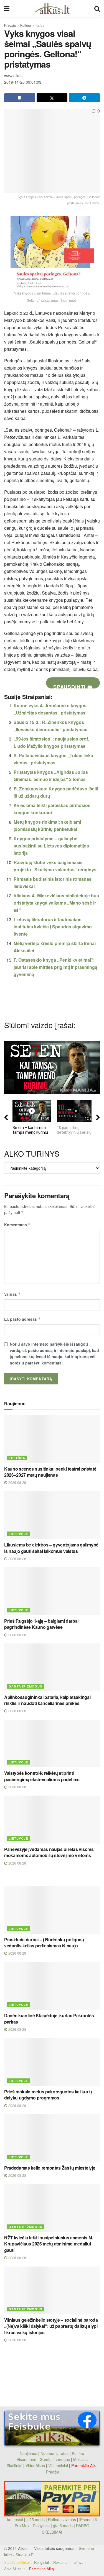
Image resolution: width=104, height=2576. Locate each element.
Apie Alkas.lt (14, 2569)
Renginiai (41, 2562)
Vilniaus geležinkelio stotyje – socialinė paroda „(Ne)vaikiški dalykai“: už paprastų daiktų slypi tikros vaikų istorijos (51, 2326)
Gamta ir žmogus (25, 1686)
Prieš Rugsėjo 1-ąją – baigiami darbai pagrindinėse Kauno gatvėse (41, 1624)
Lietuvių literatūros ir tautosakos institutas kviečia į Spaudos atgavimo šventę (53, 927)
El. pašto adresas (22, 1319)
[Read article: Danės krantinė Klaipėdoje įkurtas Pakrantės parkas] (52, 1986)
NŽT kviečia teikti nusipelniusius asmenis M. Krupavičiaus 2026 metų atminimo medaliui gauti (49, 2244)
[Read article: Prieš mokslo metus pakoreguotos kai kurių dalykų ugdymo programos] (52, 2062)
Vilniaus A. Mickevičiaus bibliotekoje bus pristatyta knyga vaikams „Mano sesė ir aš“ (56, 903)
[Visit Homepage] (52, 8)
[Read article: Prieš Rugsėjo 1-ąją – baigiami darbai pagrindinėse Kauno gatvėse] (52, 1591)
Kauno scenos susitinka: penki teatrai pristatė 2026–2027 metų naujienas (50, 1472)
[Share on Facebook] (20, 98)
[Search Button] (97, 8)
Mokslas (80, 2459)
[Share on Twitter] (52, 98)
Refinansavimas (62, 2519)
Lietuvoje (18, 1534)
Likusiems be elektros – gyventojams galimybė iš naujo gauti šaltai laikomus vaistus (51, 1548)
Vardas (12, 1294)
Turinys (78, 2562)
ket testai (16, 2519)
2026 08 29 (17, 1482)
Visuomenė (26, 2459)
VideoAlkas (35, 2465)
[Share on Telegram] (84, 98)
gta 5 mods (63, 2526)
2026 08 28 (17, 1559)
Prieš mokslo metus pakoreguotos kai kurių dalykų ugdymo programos (48, 2095)
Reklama (60, 2562)
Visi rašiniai (58, 2465)
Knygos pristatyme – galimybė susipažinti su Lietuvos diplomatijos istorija (51, 846)
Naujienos (28, 2453)
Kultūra (26, 25)
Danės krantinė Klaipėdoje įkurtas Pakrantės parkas (49, 2018)
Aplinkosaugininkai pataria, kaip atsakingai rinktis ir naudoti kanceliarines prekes (47, 1700)
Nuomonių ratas (54, 2453)
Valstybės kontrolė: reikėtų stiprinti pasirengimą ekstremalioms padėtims (42, 1776)
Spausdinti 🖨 (73, 686)
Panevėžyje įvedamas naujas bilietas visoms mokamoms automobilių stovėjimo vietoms (49, 1852)
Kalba (40, 25)
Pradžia (10, 25)
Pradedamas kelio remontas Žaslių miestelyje (50, 2168)
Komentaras (17, 1225)
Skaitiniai (14, 2465)
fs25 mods (35, 2519)
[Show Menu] (7, 8)
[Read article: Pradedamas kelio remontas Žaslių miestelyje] (52, 2138)
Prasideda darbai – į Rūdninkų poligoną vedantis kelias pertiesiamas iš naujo (44, 1943)
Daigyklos (41, 2526)
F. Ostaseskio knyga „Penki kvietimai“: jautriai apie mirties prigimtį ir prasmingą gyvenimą (55, 967)
